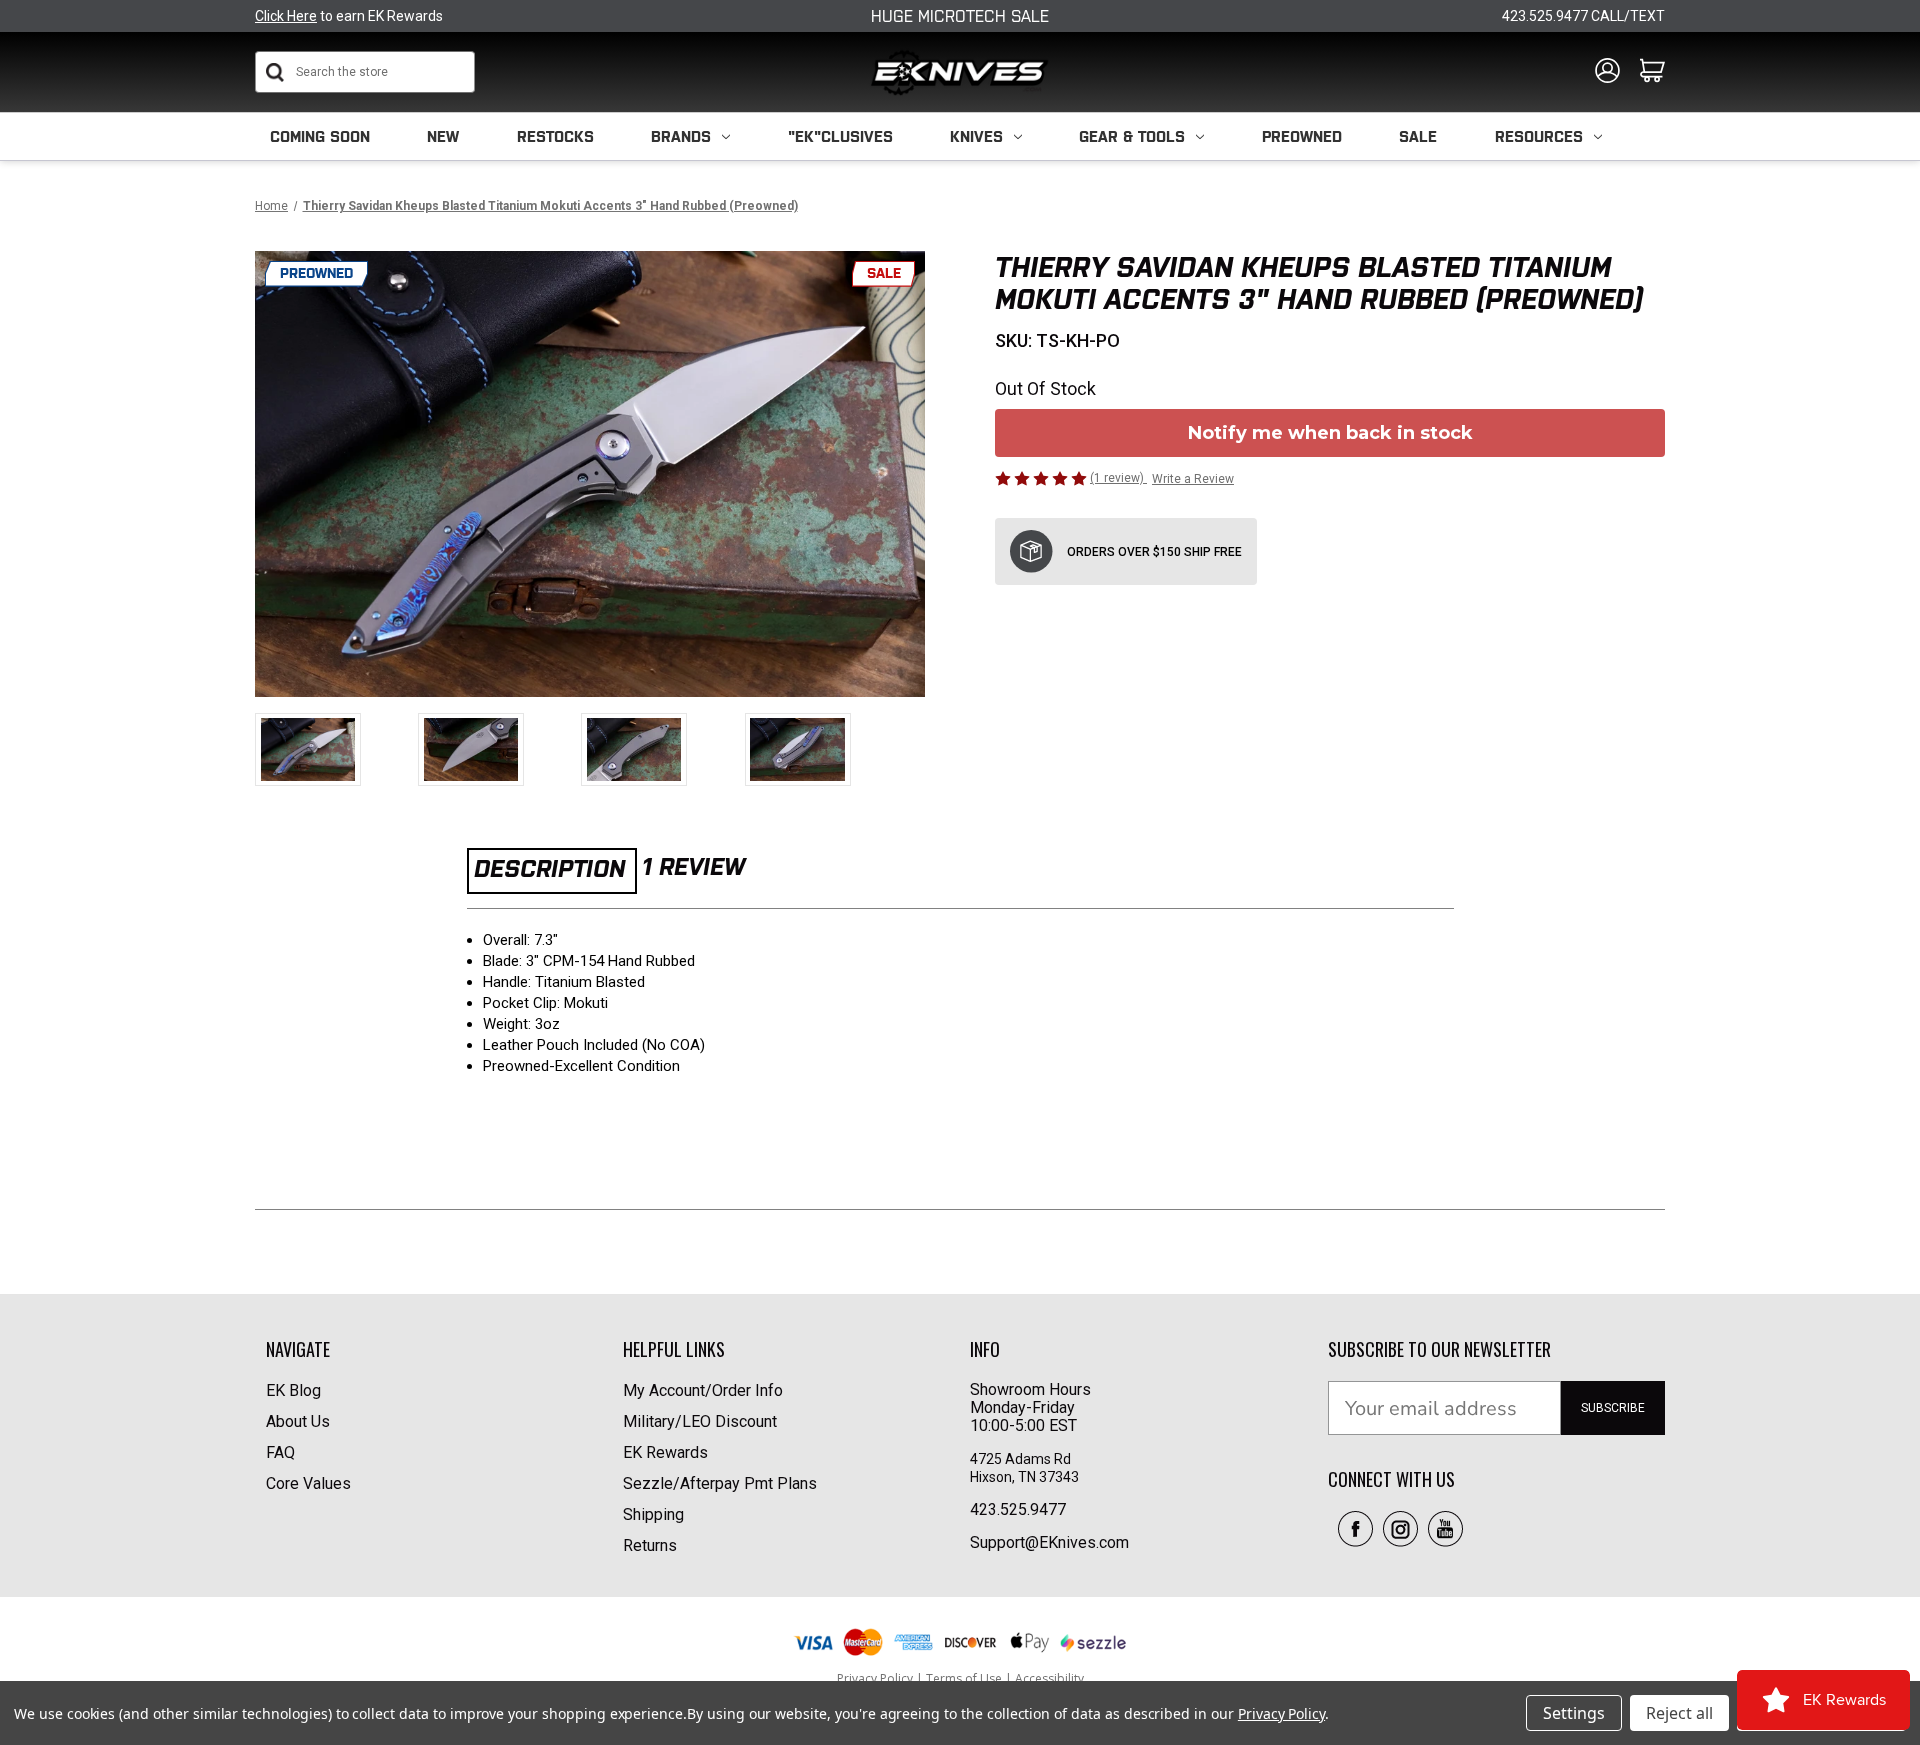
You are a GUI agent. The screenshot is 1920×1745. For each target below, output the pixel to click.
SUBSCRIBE (1613, 1408)
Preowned (1302, 136)
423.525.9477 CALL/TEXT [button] (1583, 16)
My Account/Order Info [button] (703, 1390)
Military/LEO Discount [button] (700, 1421)
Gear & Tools (1132, 136)
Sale (1418, 136)
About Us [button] (298, 1421)
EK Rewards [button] (665, 1452)
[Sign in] (1607, 72)
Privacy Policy (1281, 1713)
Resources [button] (1539, 136)
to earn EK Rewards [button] (349, 16)
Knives (976, 136)
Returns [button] (650, 1545)
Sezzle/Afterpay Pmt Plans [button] (720, 1483)
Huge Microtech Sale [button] (960, 16)
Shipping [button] (653, 1514)
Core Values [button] (308, 1483)
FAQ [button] (280, 1452)
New (443, 136)
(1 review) (1118, 478)
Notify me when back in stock (1330, 433)
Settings (1574, 1713)
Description (549, 868)
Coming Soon (320, 136)
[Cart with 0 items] (1652, 72)
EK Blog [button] (293, 1390)
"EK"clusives (840, 136)
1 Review (693, 866)
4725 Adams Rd (1020, 1459)
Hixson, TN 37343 (1026, 1477)
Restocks (555, 136)
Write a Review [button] (1193, 479)
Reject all (1679, 1713)
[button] (1355, 1529)
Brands (681, 136)
